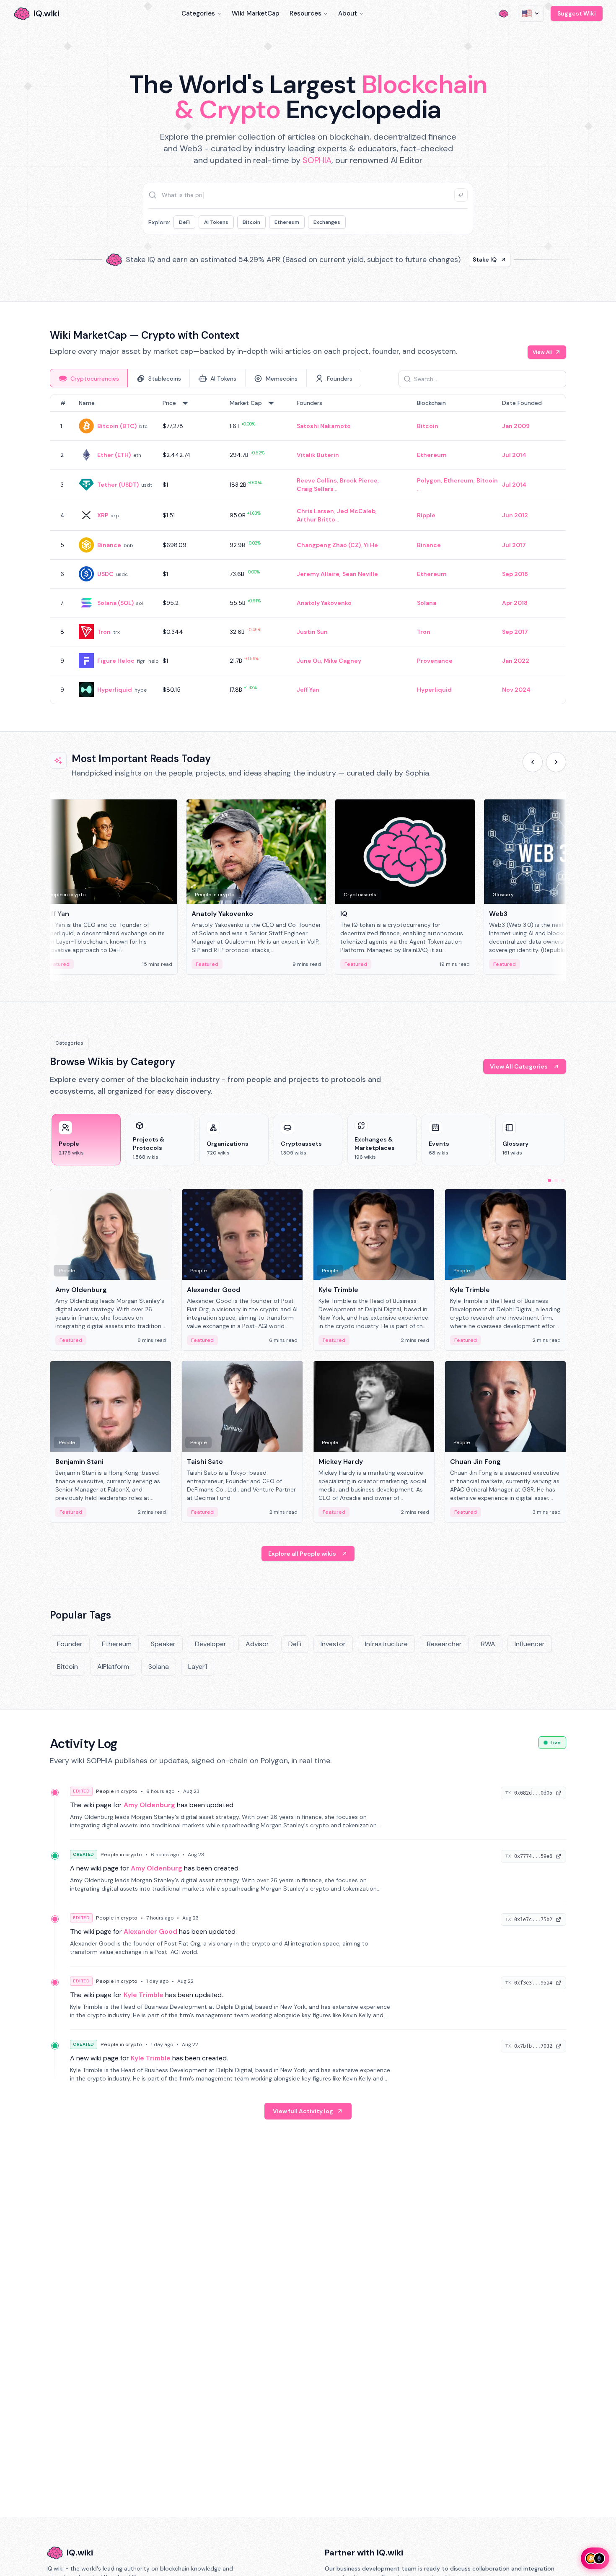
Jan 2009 (516, 426)
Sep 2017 (515, 632)
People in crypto (117, 1791)
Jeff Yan (308, 690)
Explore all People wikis (302, 1554)
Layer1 (198, 1667)
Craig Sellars (315, 489)
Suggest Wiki (577, 13)
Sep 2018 (515, 574)
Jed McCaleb (356, 511)
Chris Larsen (315, 511)
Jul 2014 (514, 455)
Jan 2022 (516, 661)
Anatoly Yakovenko (324, 603)
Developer (211, 1644)
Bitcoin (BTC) (117, 426)
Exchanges (327, 222)
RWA (488, 1644)
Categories (198, 13)
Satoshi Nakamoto (324, 426)
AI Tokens (216, 222)
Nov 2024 (516, 690)
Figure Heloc (116, 661)
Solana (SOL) (115, 603)
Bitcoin (251, 222)
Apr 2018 (515, 603)
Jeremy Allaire (318, 574)
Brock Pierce (359, 480)
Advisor (257, 1644)
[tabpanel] (308, 549)
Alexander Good (150, 1931)
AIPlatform (113, 1667)
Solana (427, 603)
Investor (333, 1644)
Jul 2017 (514, 545)
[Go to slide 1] (549, 1180)
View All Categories (519, 1066)
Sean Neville (360, 574)
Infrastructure (386, 1644)
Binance (109, 545)
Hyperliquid (115, 690)
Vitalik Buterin (318, 455)
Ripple (426, 515)
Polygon (429, 480)
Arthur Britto (316, 519)
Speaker (163, 1644)
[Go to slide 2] (556, 1180)
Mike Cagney (343, 661)
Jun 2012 (515, 515)
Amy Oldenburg (149, 1805)
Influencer (530, 1644)
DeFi (184, 222)
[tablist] (206, 378)
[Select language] (531, 13)
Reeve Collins (317, 480)
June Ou (309, 661)
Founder (70, 1644)
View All (542, 352)
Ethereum (287, 222)
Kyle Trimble (144, 1995)
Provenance (435, 661)
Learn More (452, 259)
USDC (105, 574)
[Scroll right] (556, 762)
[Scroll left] (533, 762)
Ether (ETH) (114, 455)
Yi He (371, 545)
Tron (104, 632)
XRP (103, 515)
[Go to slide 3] (563, 1180)
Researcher (444, 1644)
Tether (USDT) (118, 485)
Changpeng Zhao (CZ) (329, 545)
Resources (305, 13)
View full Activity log (303, 2111)
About (348, 13)
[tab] (89, 378)
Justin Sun (312, 632)
